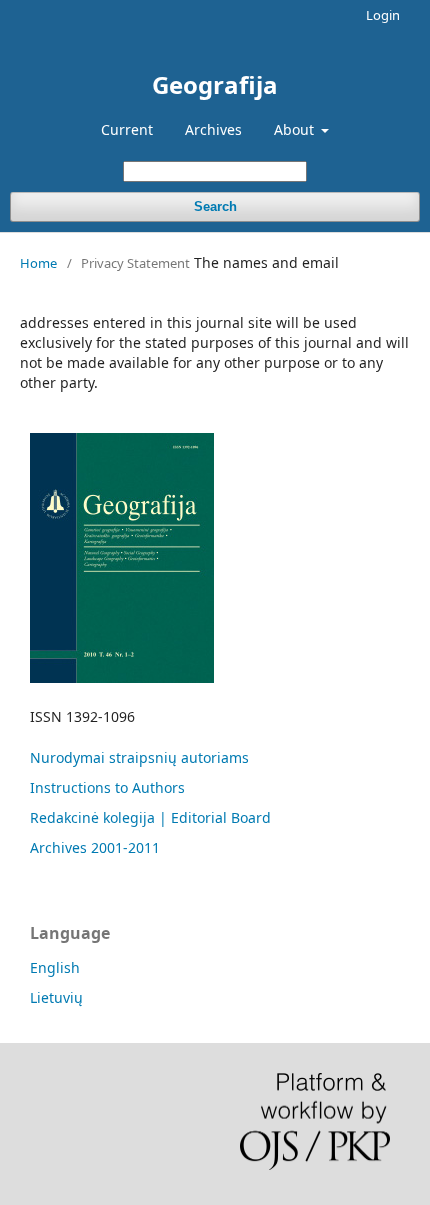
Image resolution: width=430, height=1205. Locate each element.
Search (215, 206)
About (296, 129)
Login (383, 15)
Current (127, 129)
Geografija (215, 84)
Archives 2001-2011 (95, 847)
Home (38, 263)
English (55, 967)
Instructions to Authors (107, 787)
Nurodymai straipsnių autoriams (139, 757)
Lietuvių (56, 997)
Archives (213, 129)
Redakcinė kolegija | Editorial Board (150, 817)
